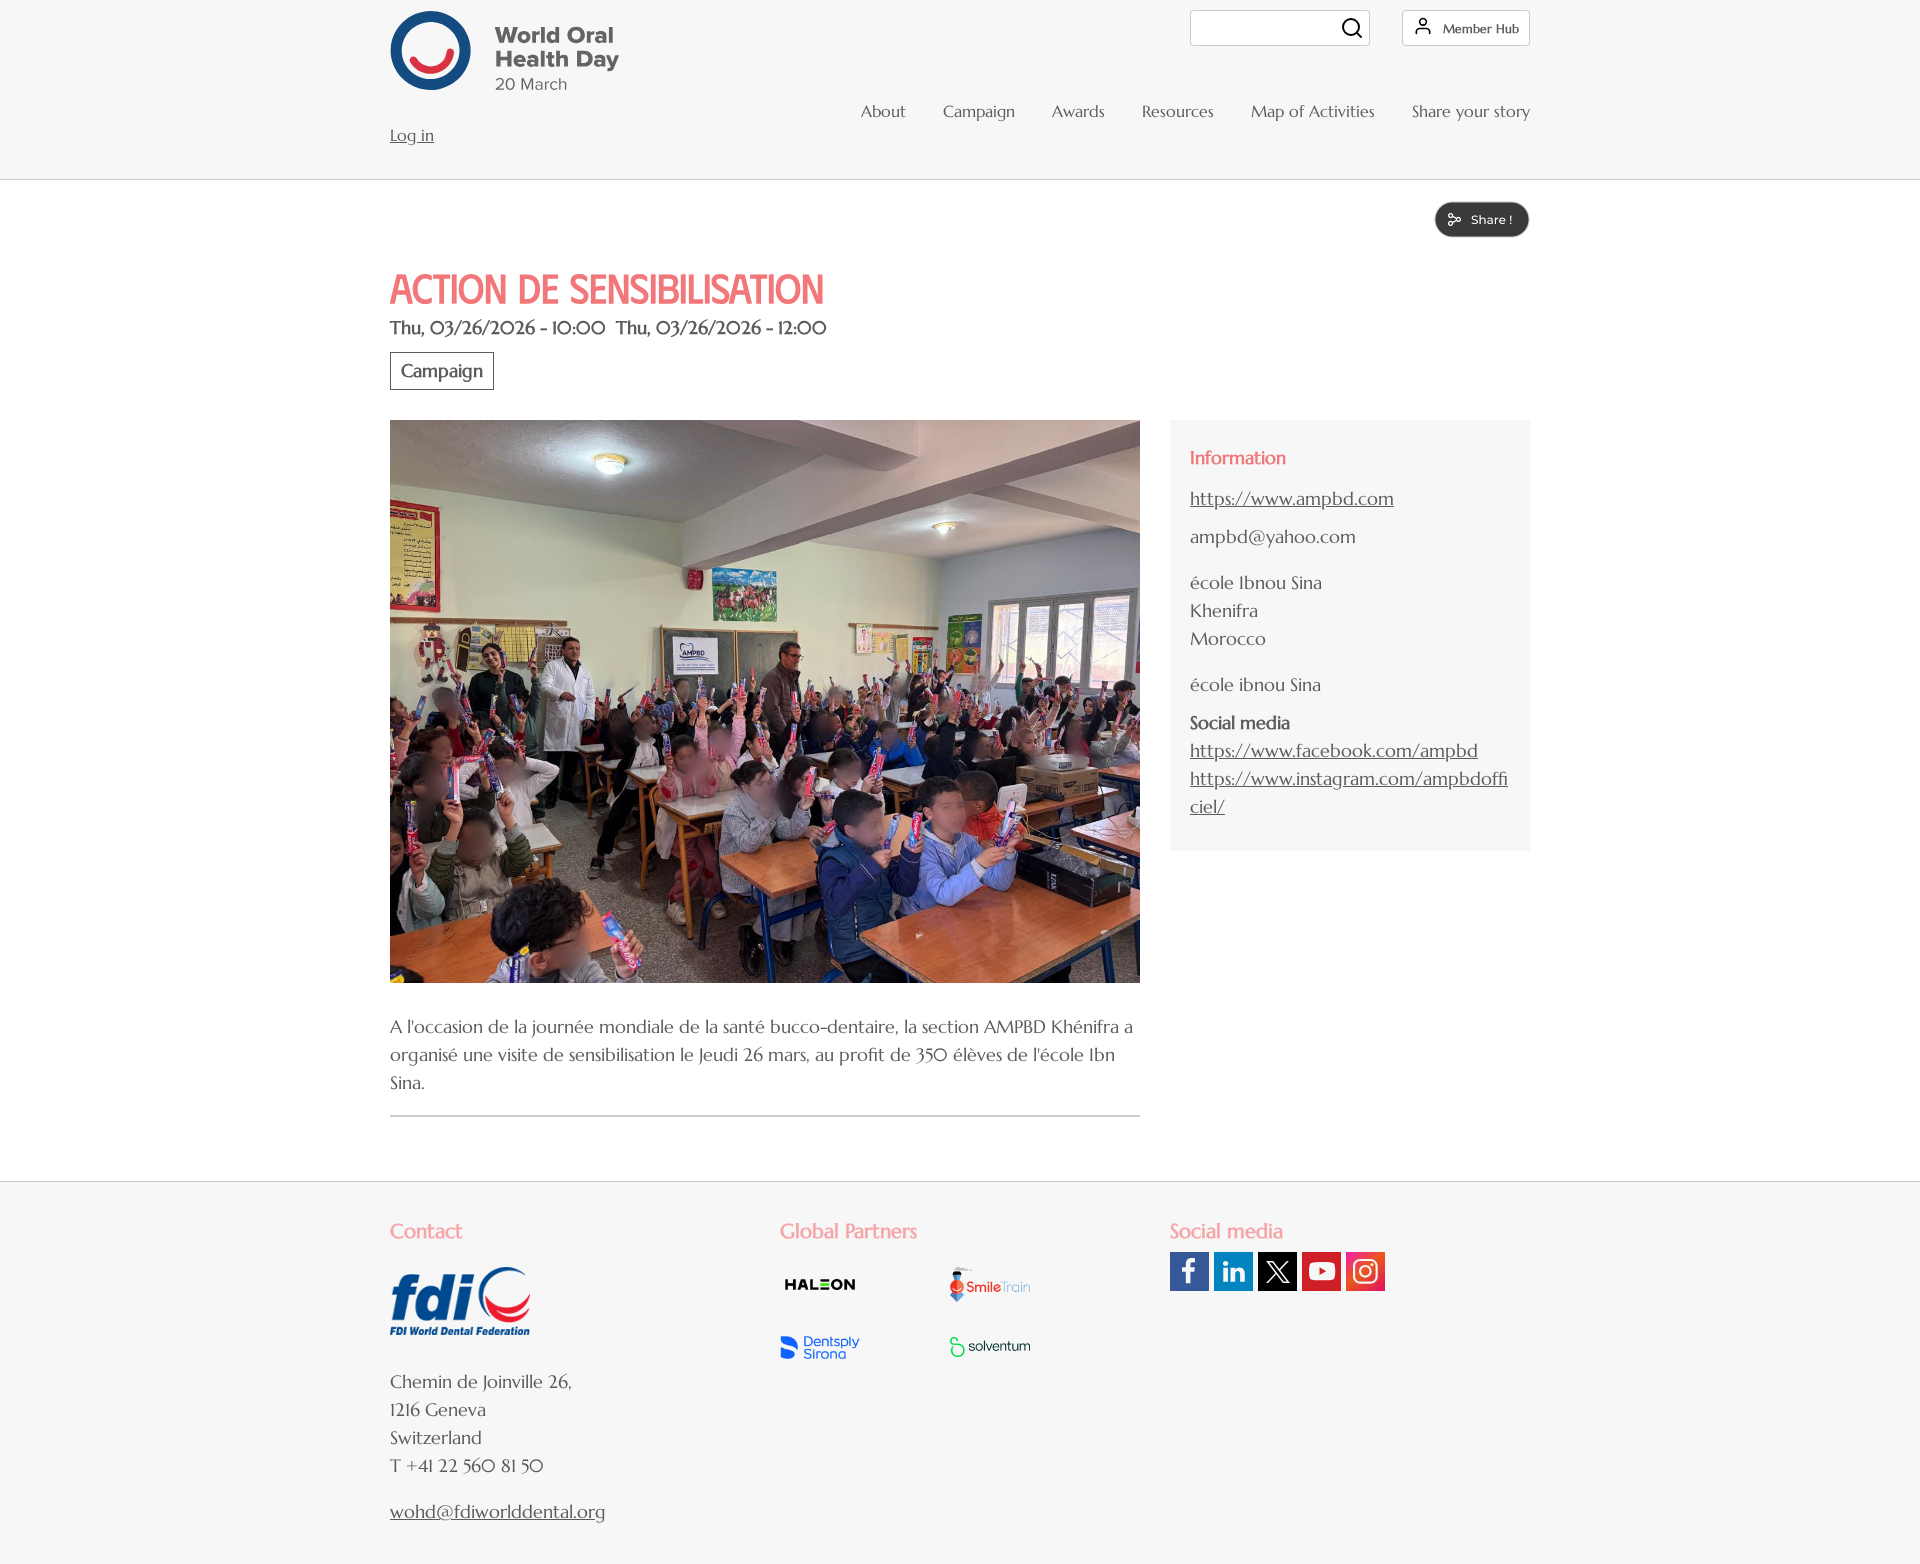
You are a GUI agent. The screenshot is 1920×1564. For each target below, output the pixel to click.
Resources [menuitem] (1178, 111)
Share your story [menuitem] (1471, 111)
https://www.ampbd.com (1292, 498)
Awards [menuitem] (1078, 111)
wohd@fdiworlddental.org (498, 1511)
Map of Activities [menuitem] (1313, 111)
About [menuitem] (883, 111)
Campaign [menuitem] (979, 111)
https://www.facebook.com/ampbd (1334, 750)
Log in (412, 135)
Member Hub (1481, 28)
